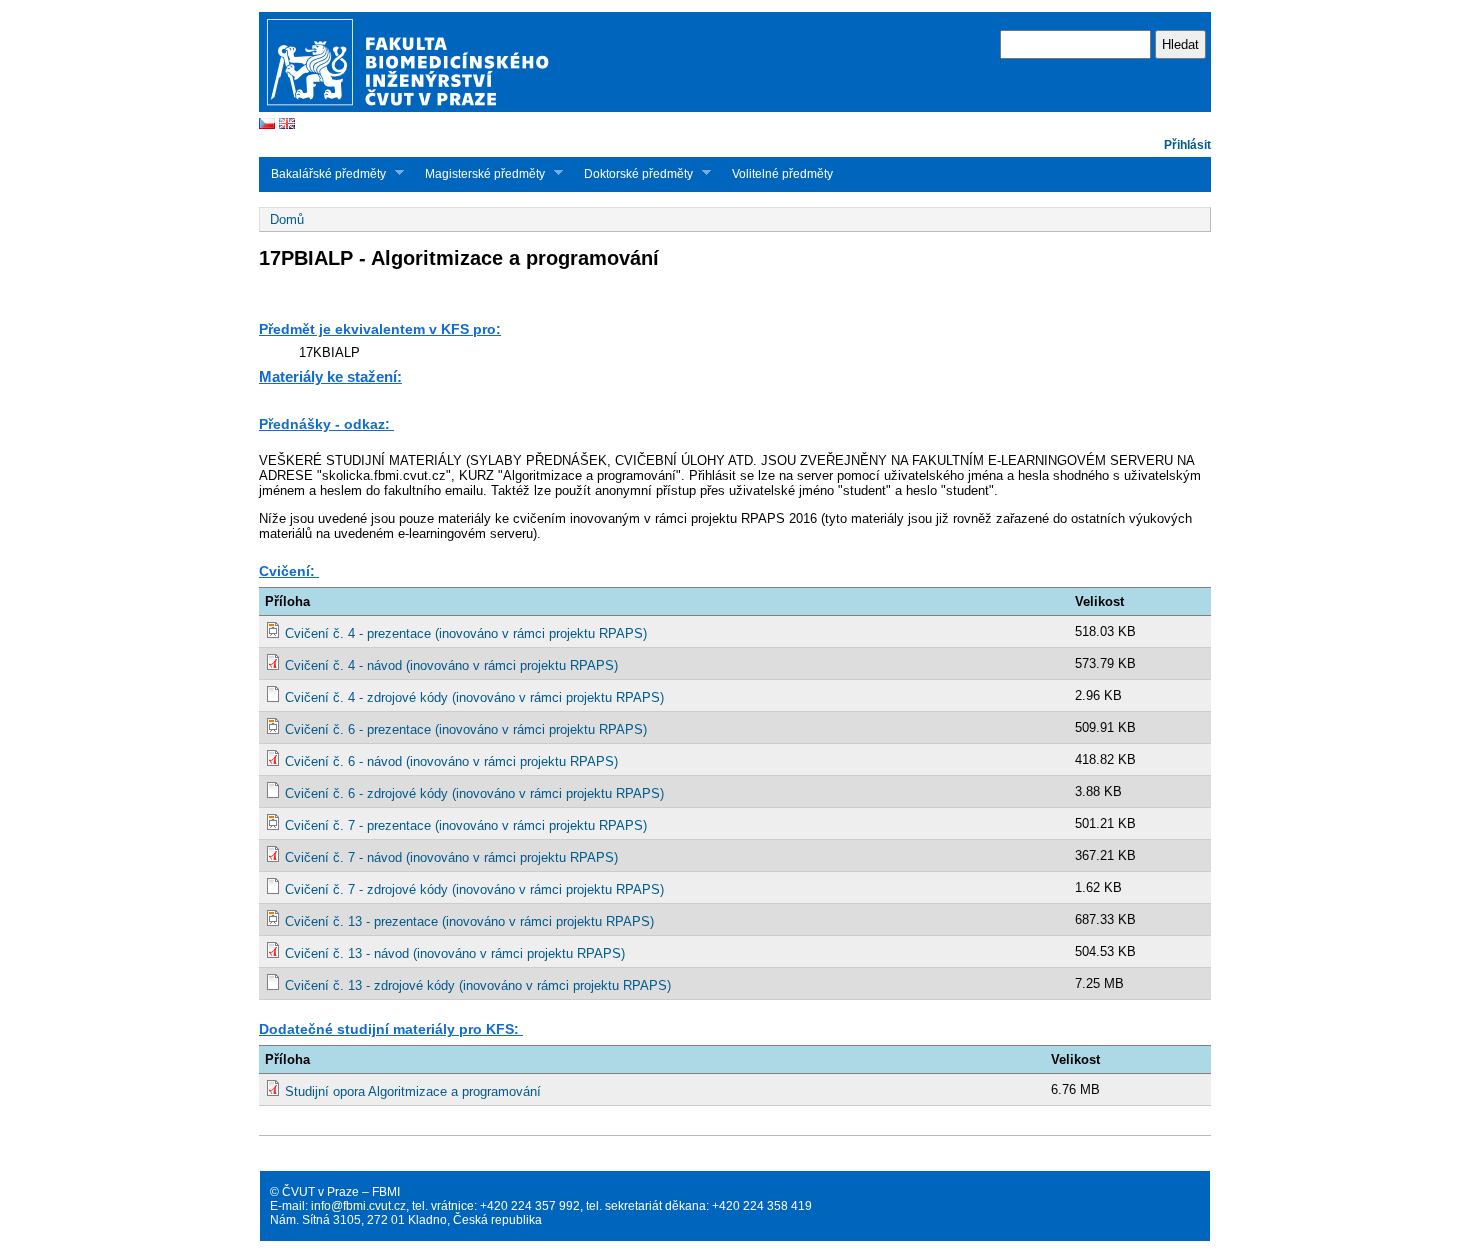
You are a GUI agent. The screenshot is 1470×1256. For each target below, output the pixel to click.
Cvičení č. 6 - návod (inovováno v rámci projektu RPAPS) (451, 761)
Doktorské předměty (632, 173)
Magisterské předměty (479, 173)
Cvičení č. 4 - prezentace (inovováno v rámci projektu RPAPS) (466, 633)
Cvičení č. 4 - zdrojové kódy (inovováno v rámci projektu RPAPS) (474, 697)
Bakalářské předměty (322, 173)
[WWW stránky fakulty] (735, 109)
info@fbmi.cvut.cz (358, 1206)
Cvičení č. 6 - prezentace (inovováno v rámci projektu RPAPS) (466, 729)
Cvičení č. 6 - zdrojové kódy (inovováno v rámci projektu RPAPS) (474, 793)
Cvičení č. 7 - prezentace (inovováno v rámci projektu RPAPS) (466, 825)
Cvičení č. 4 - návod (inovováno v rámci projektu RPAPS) (451, 665)
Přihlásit (1187, 145)
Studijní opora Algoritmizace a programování (413, 1091)
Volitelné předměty (782, 174)
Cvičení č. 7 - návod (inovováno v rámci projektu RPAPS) (451, 857)
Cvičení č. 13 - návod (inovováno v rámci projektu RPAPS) (455, 953)
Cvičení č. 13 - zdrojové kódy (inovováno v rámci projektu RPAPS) (478, 985)
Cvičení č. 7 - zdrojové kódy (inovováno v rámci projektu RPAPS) (474, 889)
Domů (287, 219)
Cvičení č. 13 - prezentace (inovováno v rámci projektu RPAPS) (469, 921)
